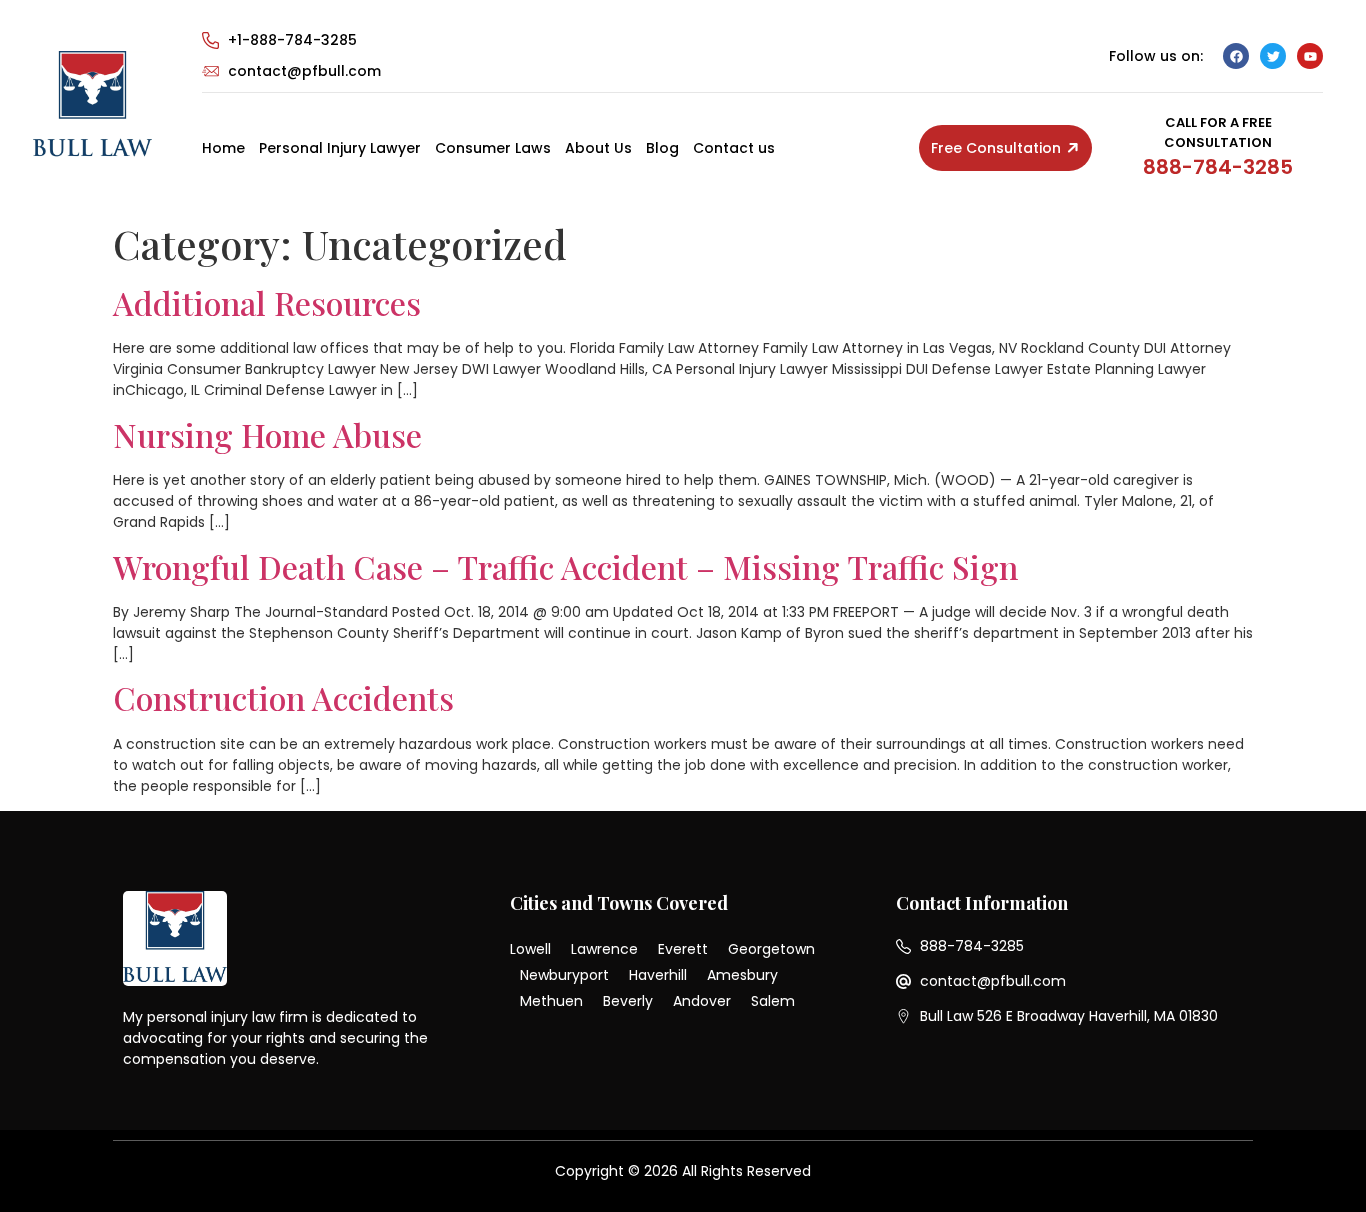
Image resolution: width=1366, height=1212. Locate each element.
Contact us (734, 148)
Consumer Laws (493, 148)
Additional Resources (267, 302)
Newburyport (564, 975)
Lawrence (604, 949)
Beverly (628, 1001)
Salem (773, 1001)
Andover (702, 1001)
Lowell (530, 949)
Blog (662, 148)
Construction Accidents (283, 697)
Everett (683, 949)
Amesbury (742, 975)
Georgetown (771, 949)
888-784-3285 (1218, 167)
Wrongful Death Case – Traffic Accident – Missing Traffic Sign (565, 566)
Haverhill (658, 975)
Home (223, 148)
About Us (598, 148)
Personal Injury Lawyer (340, 148)
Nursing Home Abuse (267, 434)
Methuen (551, 1001)
